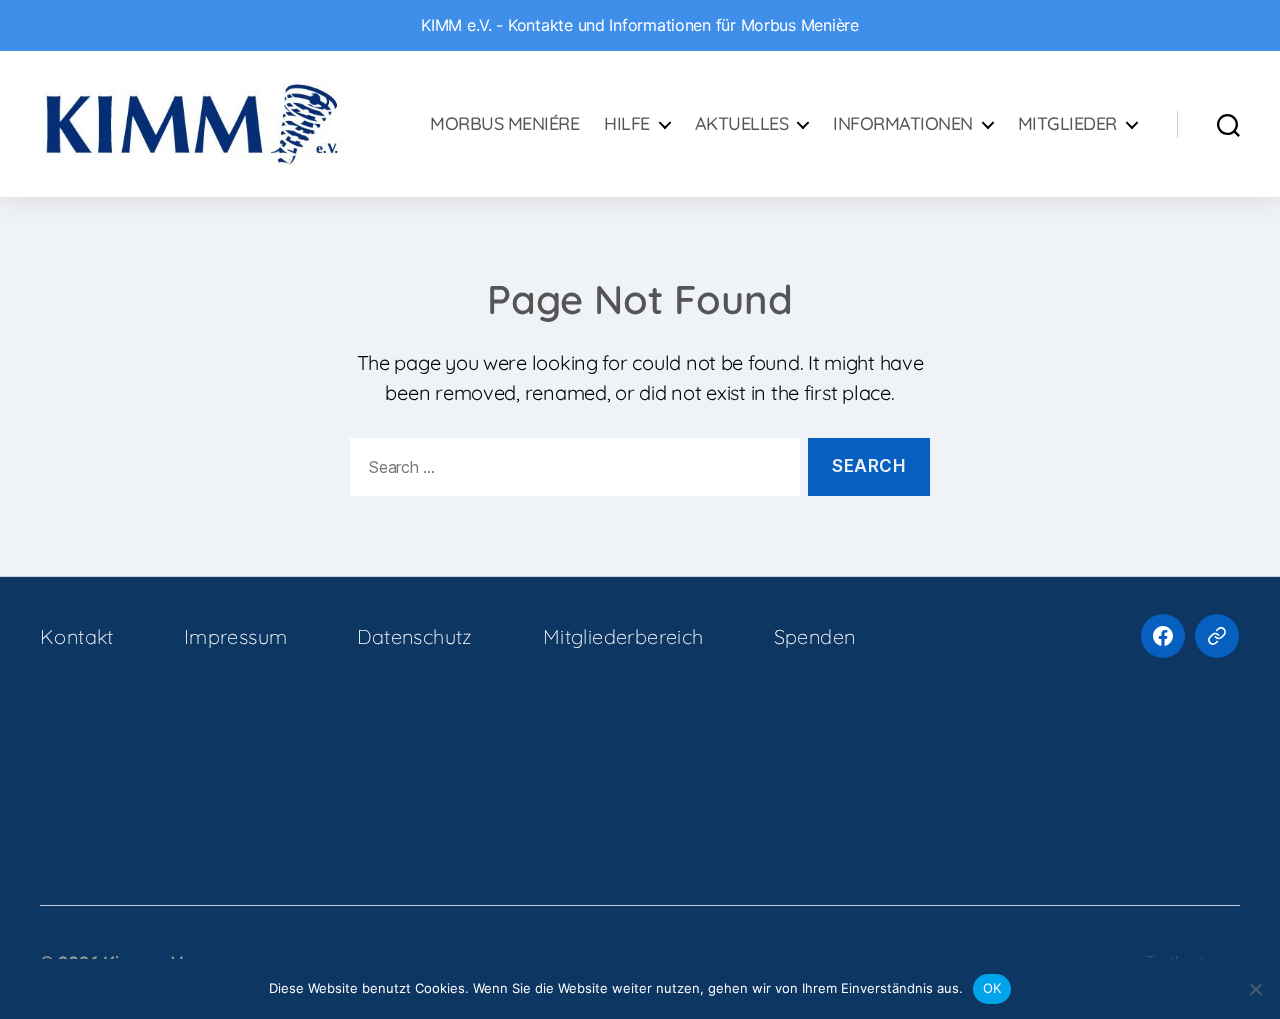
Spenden (815, 636)
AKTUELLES (742, 124)
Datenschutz (414, 636)
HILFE (627, 124)
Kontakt (77, 636)
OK (992, 988)
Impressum (236, 636)
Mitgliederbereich (623, 636)
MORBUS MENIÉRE (504, 124)
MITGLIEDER (1067, 124)
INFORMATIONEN (903, 124)
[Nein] (1255, 989)
